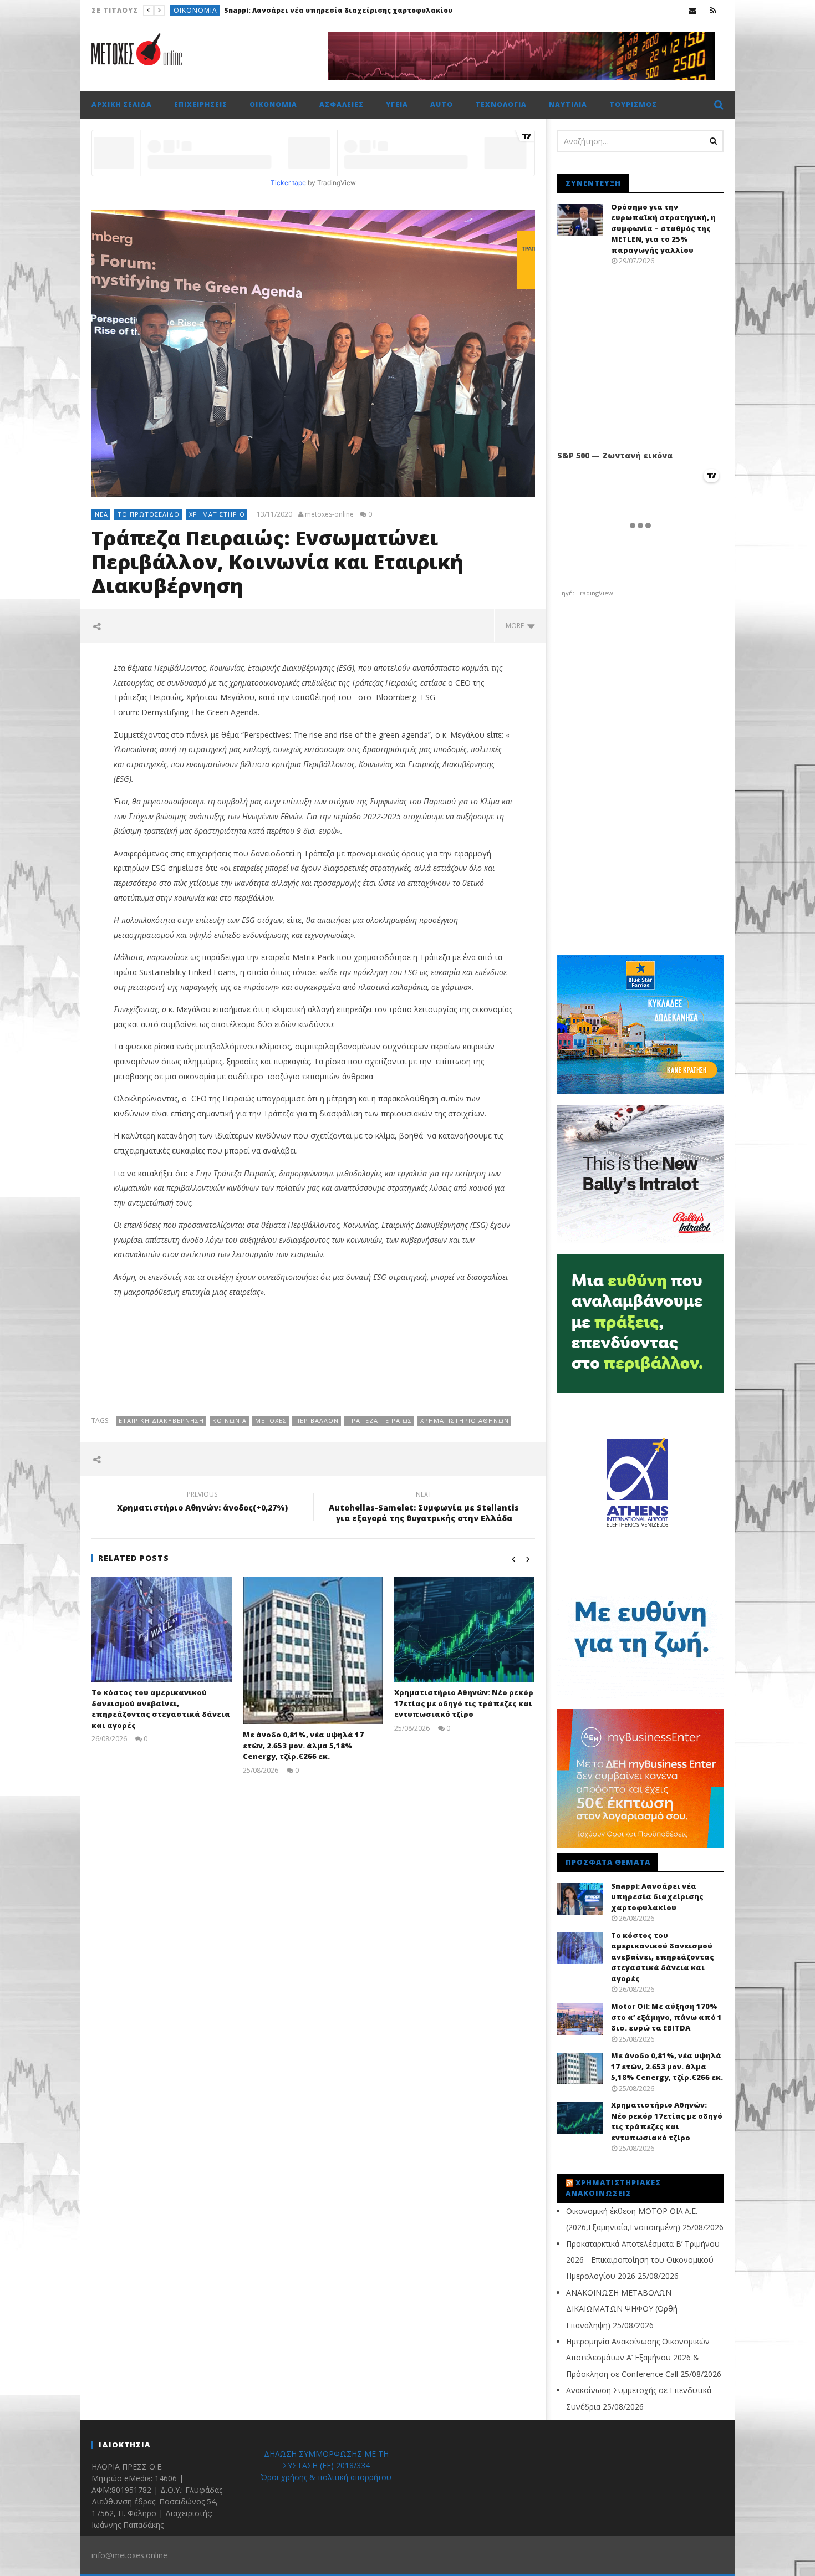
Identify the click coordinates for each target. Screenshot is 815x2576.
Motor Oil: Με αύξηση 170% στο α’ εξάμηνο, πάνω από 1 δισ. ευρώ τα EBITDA (666, 2017)
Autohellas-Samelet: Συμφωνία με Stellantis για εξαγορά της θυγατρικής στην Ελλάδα (424, 1508)
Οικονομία (273, 104)
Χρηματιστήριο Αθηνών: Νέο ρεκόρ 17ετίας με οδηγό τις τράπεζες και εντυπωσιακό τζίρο (464, 1703)
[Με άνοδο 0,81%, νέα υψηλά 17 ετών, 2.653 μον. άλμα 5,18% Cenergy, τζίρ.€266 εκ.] (313, 1651)
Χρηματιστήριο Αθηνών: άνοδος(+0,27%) (202, 1503)
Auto (442, 104)
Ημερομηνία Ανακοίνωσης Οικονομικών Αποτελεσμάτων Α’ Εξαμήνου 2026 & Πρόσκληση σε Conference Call (638, 2358)
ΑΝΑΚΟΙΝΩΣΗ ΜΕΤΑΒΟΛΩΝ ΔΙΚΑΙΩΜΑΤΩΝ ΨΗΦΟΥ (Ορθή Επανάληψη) (622, 2309)
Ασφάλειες (342, 104)
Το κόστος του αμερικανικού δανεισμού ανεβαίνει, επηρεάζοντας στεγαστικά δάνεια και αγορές (428, 10)
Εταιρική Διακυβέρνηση (161, 1420)
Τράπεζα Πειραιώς (380, 1420)
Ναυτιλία (568, 104)
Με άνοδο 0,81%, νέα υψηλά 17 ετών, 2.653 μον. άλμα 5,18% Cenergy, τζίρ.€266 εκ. (303, 1745)
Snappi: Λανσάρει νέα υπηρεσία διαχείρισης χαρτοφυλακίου (657, 1897)
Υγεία (397, 104)
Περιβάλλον (317, 1420)
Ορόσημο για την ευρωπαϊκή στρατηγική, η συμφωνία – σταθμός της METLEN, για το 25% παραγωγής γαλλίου (663, 228)
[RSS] (713, 10)
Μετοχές (271, 1420)
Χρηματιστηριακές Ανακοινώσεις (613, 2188)
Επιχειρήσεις (201, 104)
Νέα (101, 514)
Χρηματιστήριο (217, 514)
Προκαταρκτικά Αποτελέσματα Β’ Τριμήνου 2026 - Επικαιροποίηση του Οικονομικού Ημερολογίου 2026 (643, 2260)
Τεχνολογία (501, 104)
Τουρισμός (633, 104)
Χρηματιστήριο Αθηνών (465, 1420)
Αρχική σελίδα (122, 104)
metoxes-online (329, 514)
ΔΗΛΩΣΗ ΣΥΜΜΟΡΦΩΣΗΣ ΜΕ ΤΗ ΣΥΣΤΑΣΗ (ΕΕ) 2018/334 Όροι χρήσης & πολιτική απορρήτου (326, 2465)
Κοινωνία (230, 1420)
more (516, 626)
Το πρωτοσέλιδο (206, 10)
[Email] (693, 10)
